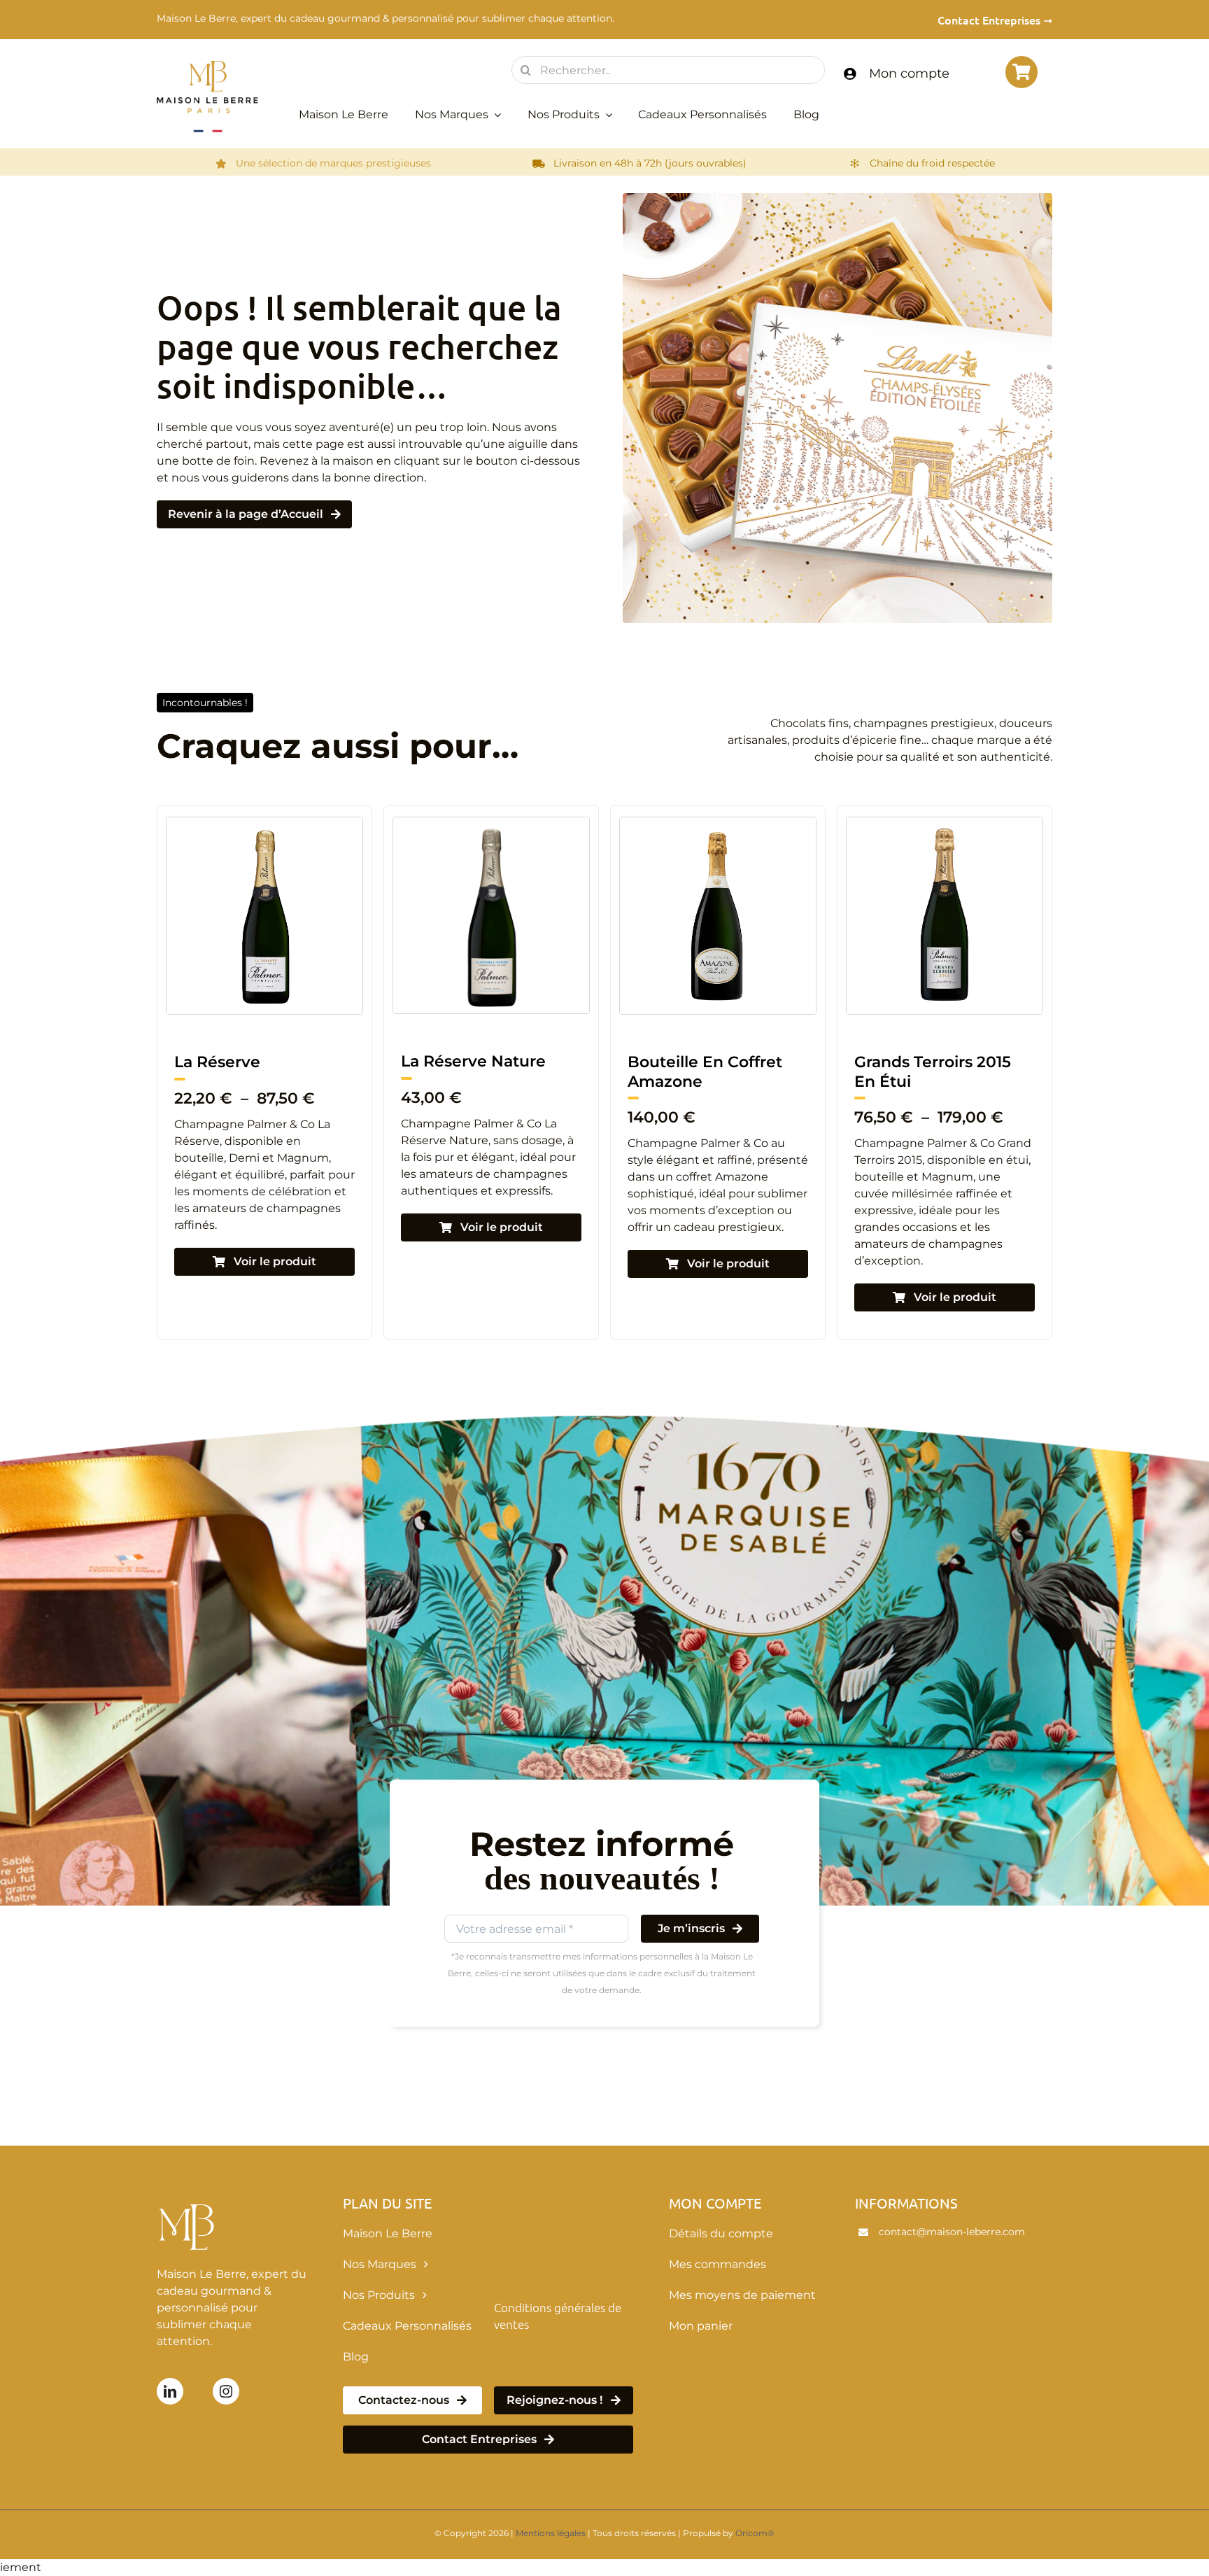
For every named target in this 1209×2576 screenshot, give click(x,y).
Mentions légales (551, 2533)
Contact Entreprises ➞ (995, 20)
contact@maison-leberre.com (952, 2232)
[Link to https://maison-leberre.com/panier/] (1021, 72)
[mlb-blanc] (189, 2200)
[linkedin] (170, 2391)
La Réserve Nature (247, 1061)
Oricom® (755, 2533)
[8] (264, 823)
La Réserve (897, 1062)
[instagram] (226, 2391)
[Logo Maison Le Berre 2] (207, 65)
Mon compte (909, 73)
